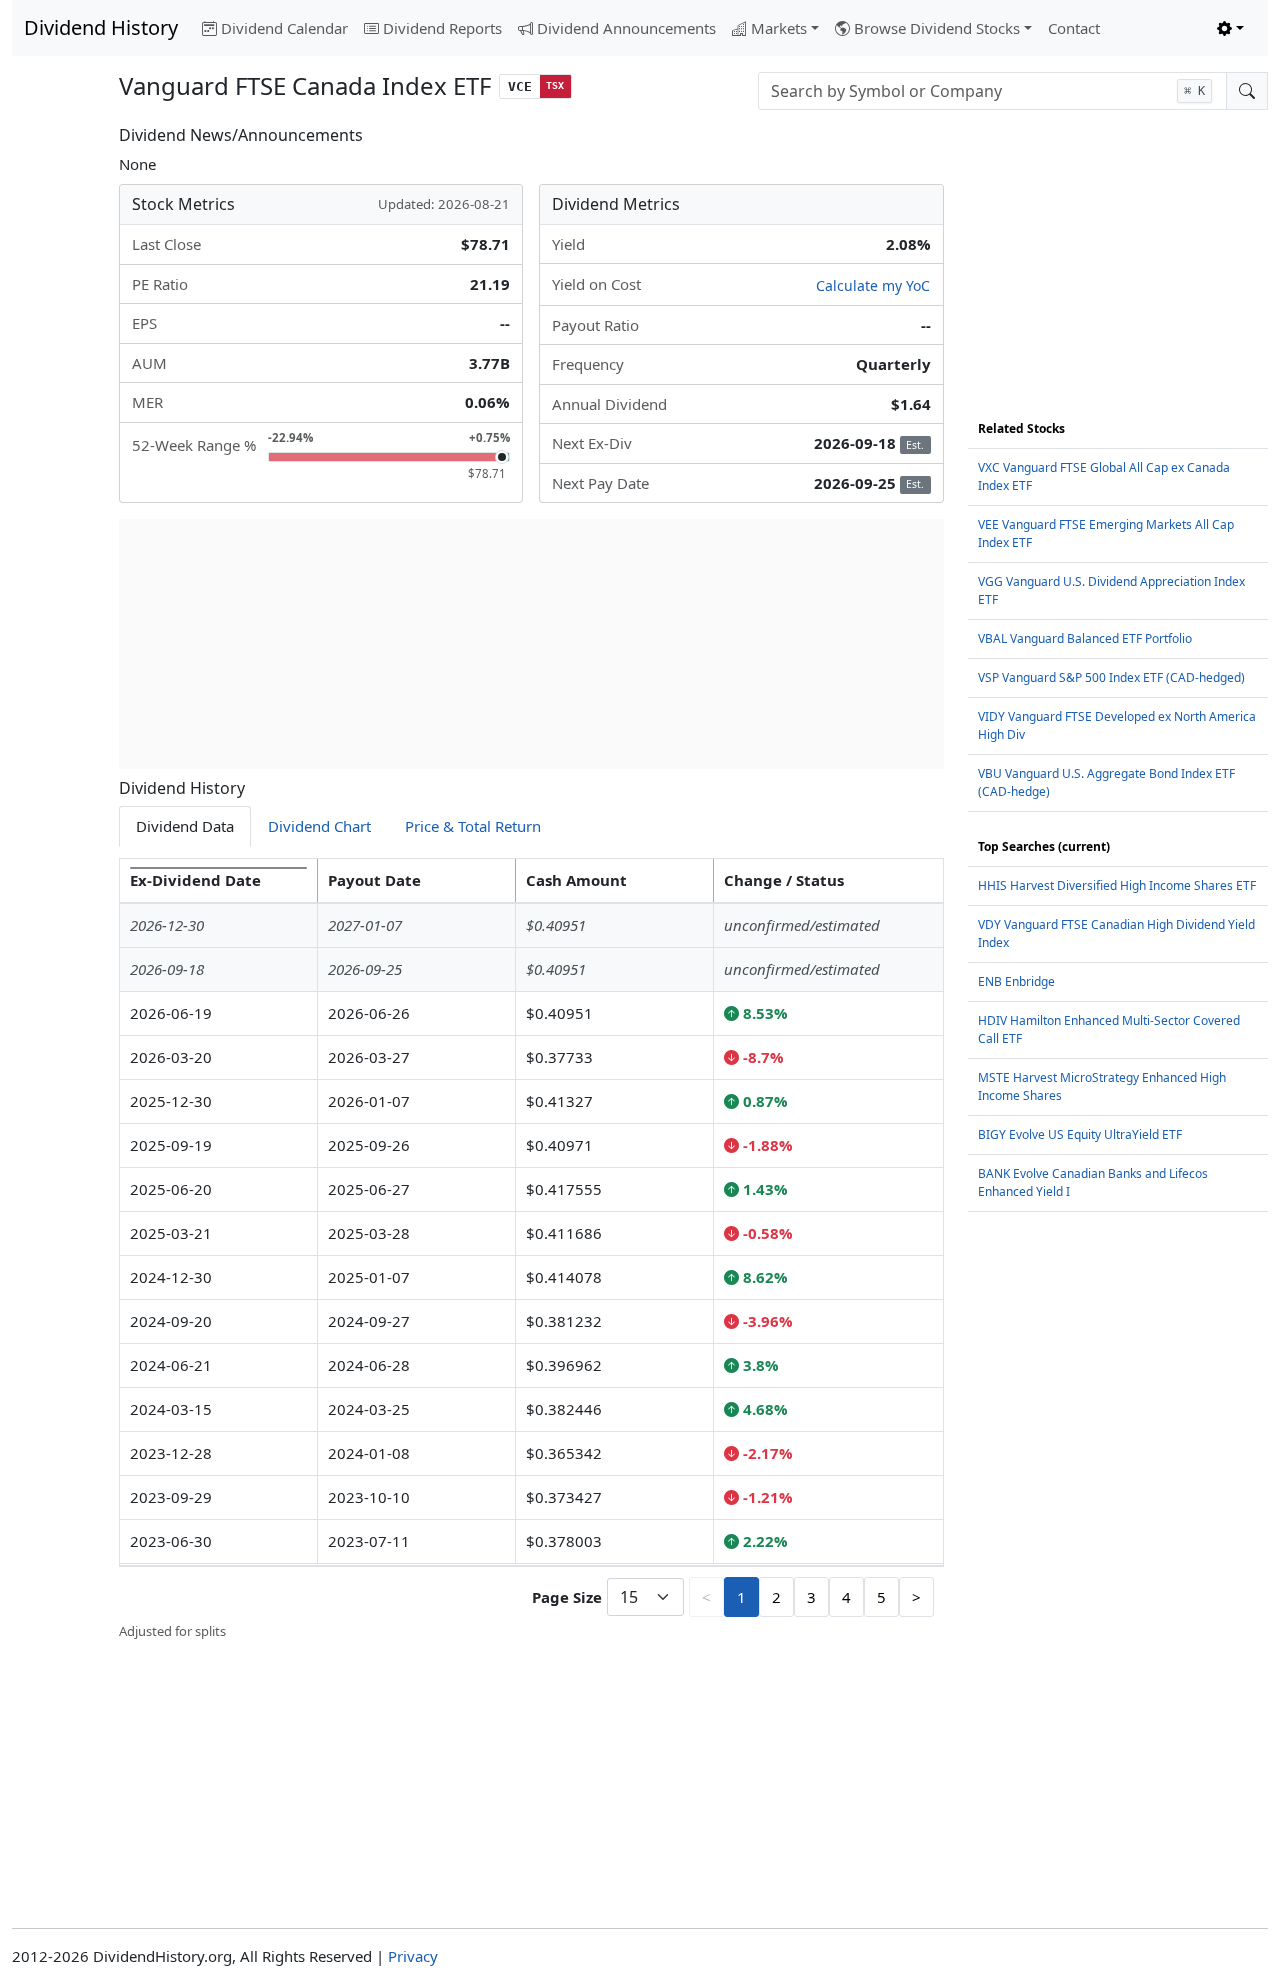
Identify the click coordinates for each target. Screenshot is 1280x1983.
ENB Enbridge (1016, 981)
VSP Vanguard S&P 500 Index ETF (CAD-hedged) (1111, 677)
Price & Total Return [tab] (473, 826)
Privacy (413, 1956)
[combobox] (992, 91)
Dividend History (101, 27)
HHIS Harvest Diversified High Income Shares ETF (1117, 885)
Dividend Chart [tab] (319, 826)
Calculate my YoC (873, 285)
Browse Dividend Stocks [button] (937, 28)
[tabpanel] (531, 1250)
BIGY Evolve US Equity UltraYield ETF (1080, 1134)
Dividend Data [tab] (185, 826)
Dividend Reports (442, 28)
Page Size (567, 1597)
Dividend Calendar (284, 28)
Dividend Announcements (626, 28)
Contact (1074, 28)
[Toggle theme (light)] (1230, 28)
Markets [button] (779, 28)
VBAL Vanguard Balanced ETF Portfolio (1085, 638)
